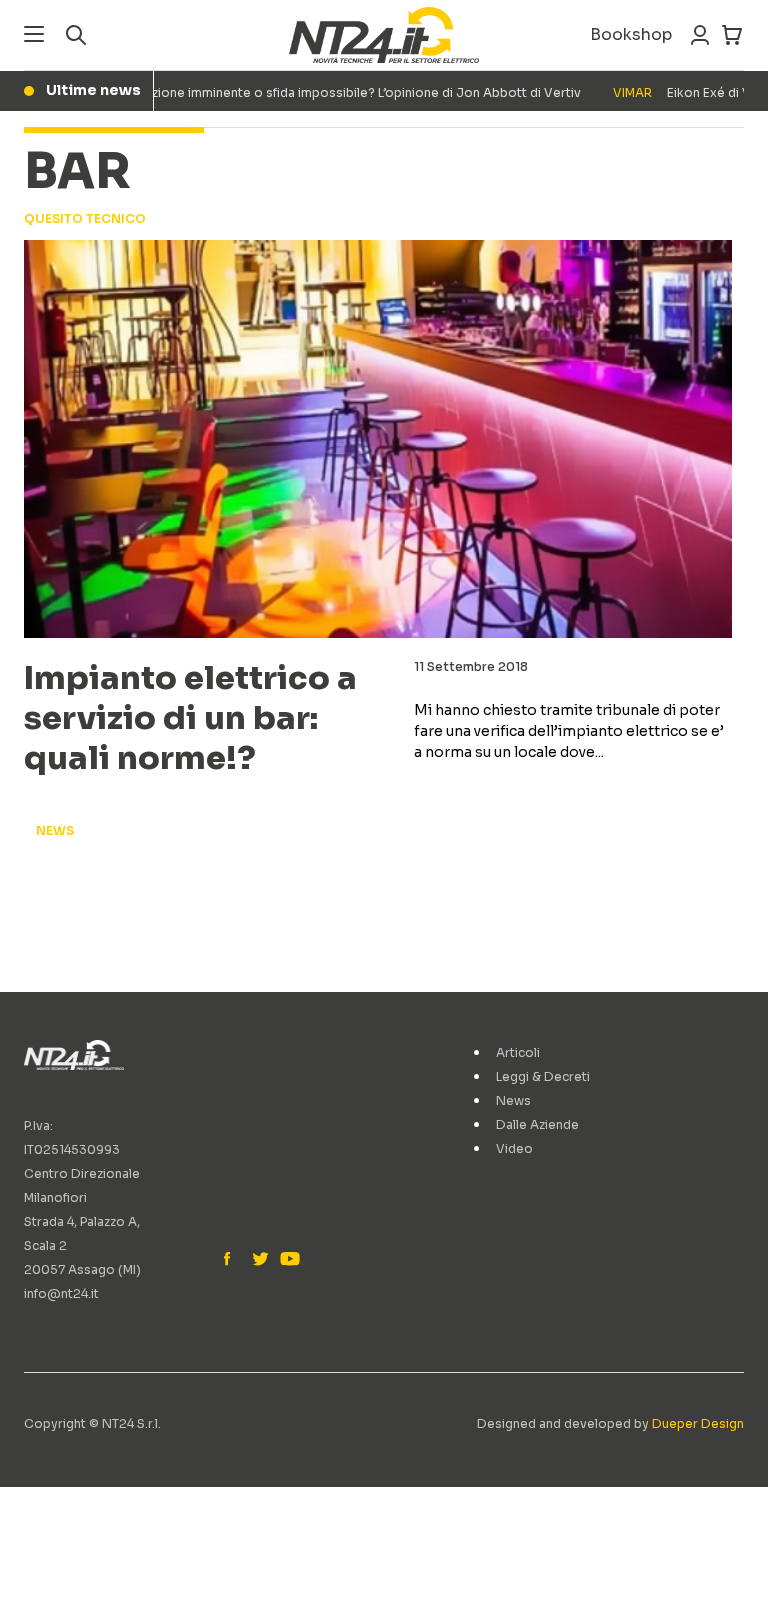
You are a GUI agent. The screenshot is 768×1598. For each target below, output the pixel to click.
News (513, 1100)
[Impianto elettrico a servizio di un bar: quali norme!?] (378, 439)
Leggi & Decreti (543, 1076)
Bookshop (631, 34)
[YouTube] (288, 1260)
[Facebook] (232, 1260)
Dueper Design (698, 1423)
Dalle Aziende (537, 1124)
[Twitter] (260, 1260)
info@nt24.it (61, 1293)
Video (514, 1148)
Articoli (518, 1052)
